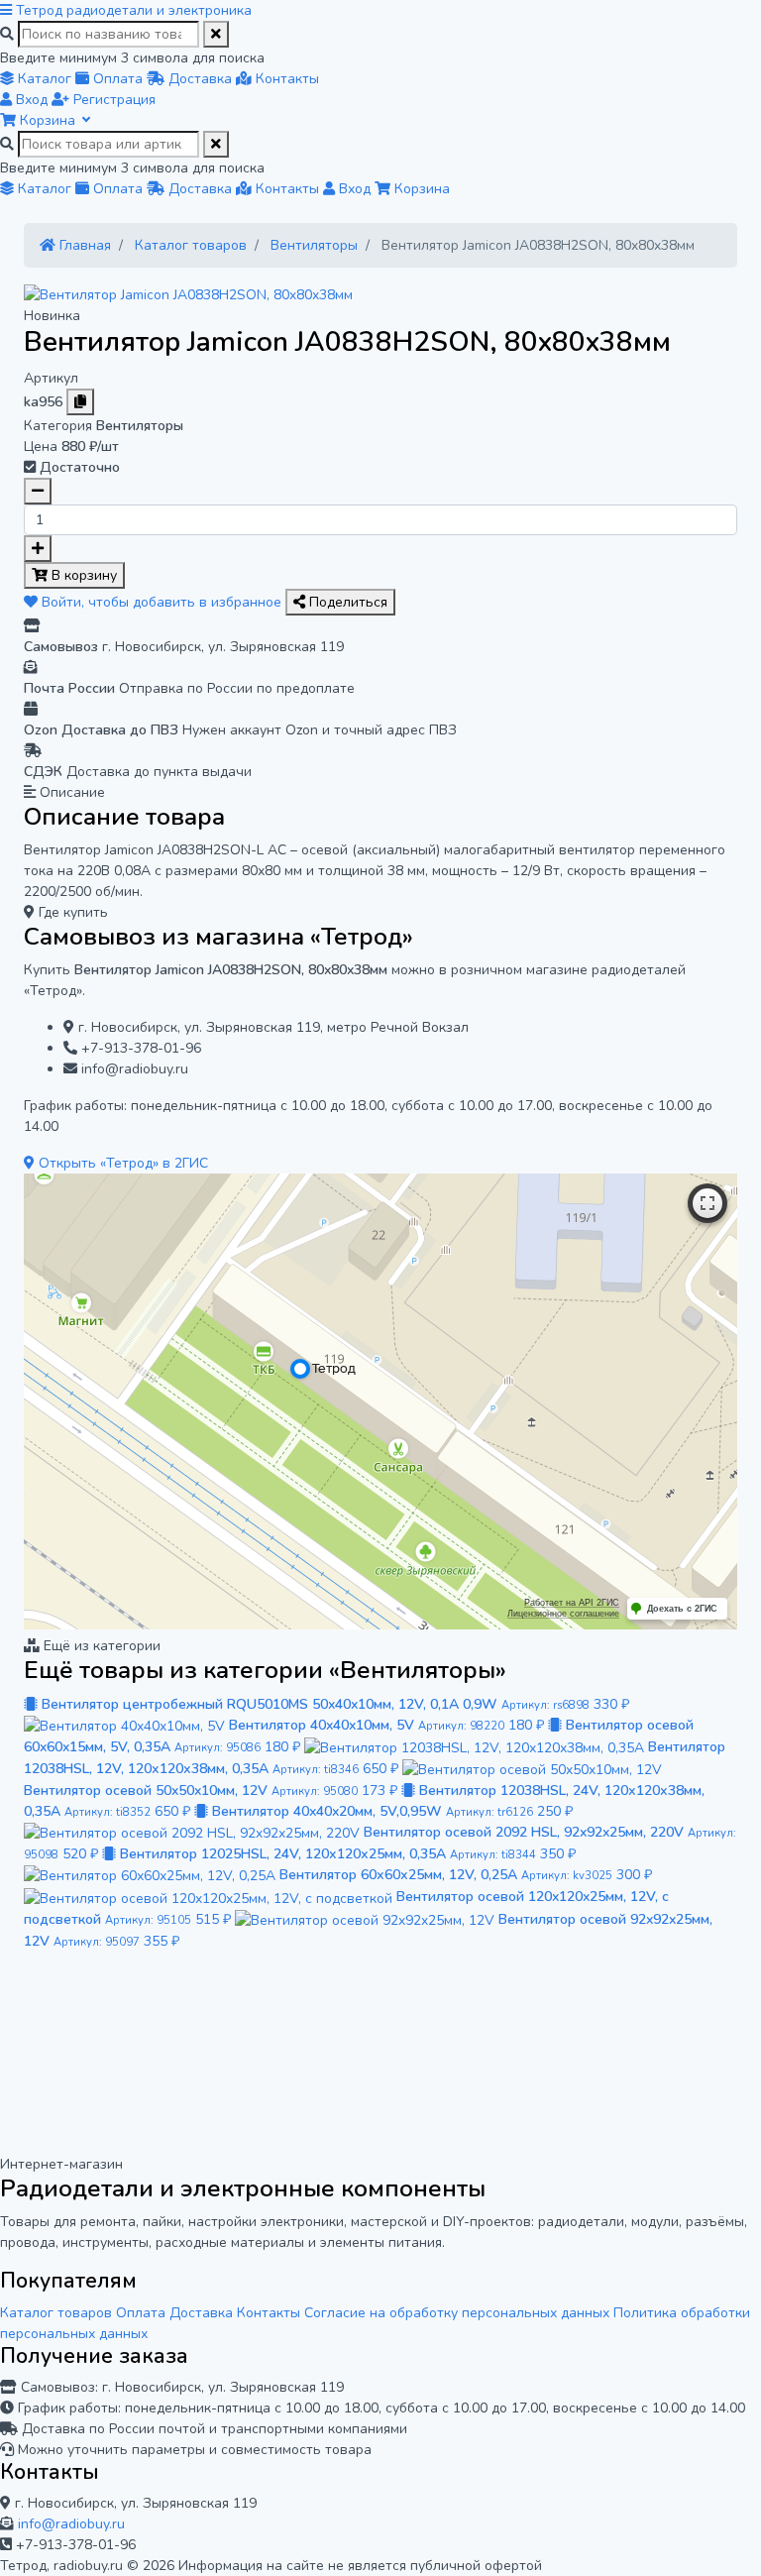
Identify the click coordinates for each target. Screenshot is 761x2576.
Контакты (269, 2313)
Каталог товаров (56, 2313)
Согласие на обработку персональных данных (457, 2313)
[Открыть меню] (8, 10)
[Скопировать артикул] (80, 402)
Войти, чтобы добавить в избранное (162, 602)
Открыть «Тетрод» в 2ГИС (121, 1163)
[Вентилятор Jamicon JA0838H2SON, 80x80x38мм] (188, 294)
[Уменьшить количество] (38, 491)
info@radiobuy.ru (71, 2524)
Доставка (201, 2313)
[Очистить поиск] (216, 34)
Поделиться (346, 602)
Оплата (141, 2313)
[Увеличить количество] (38, 549)
